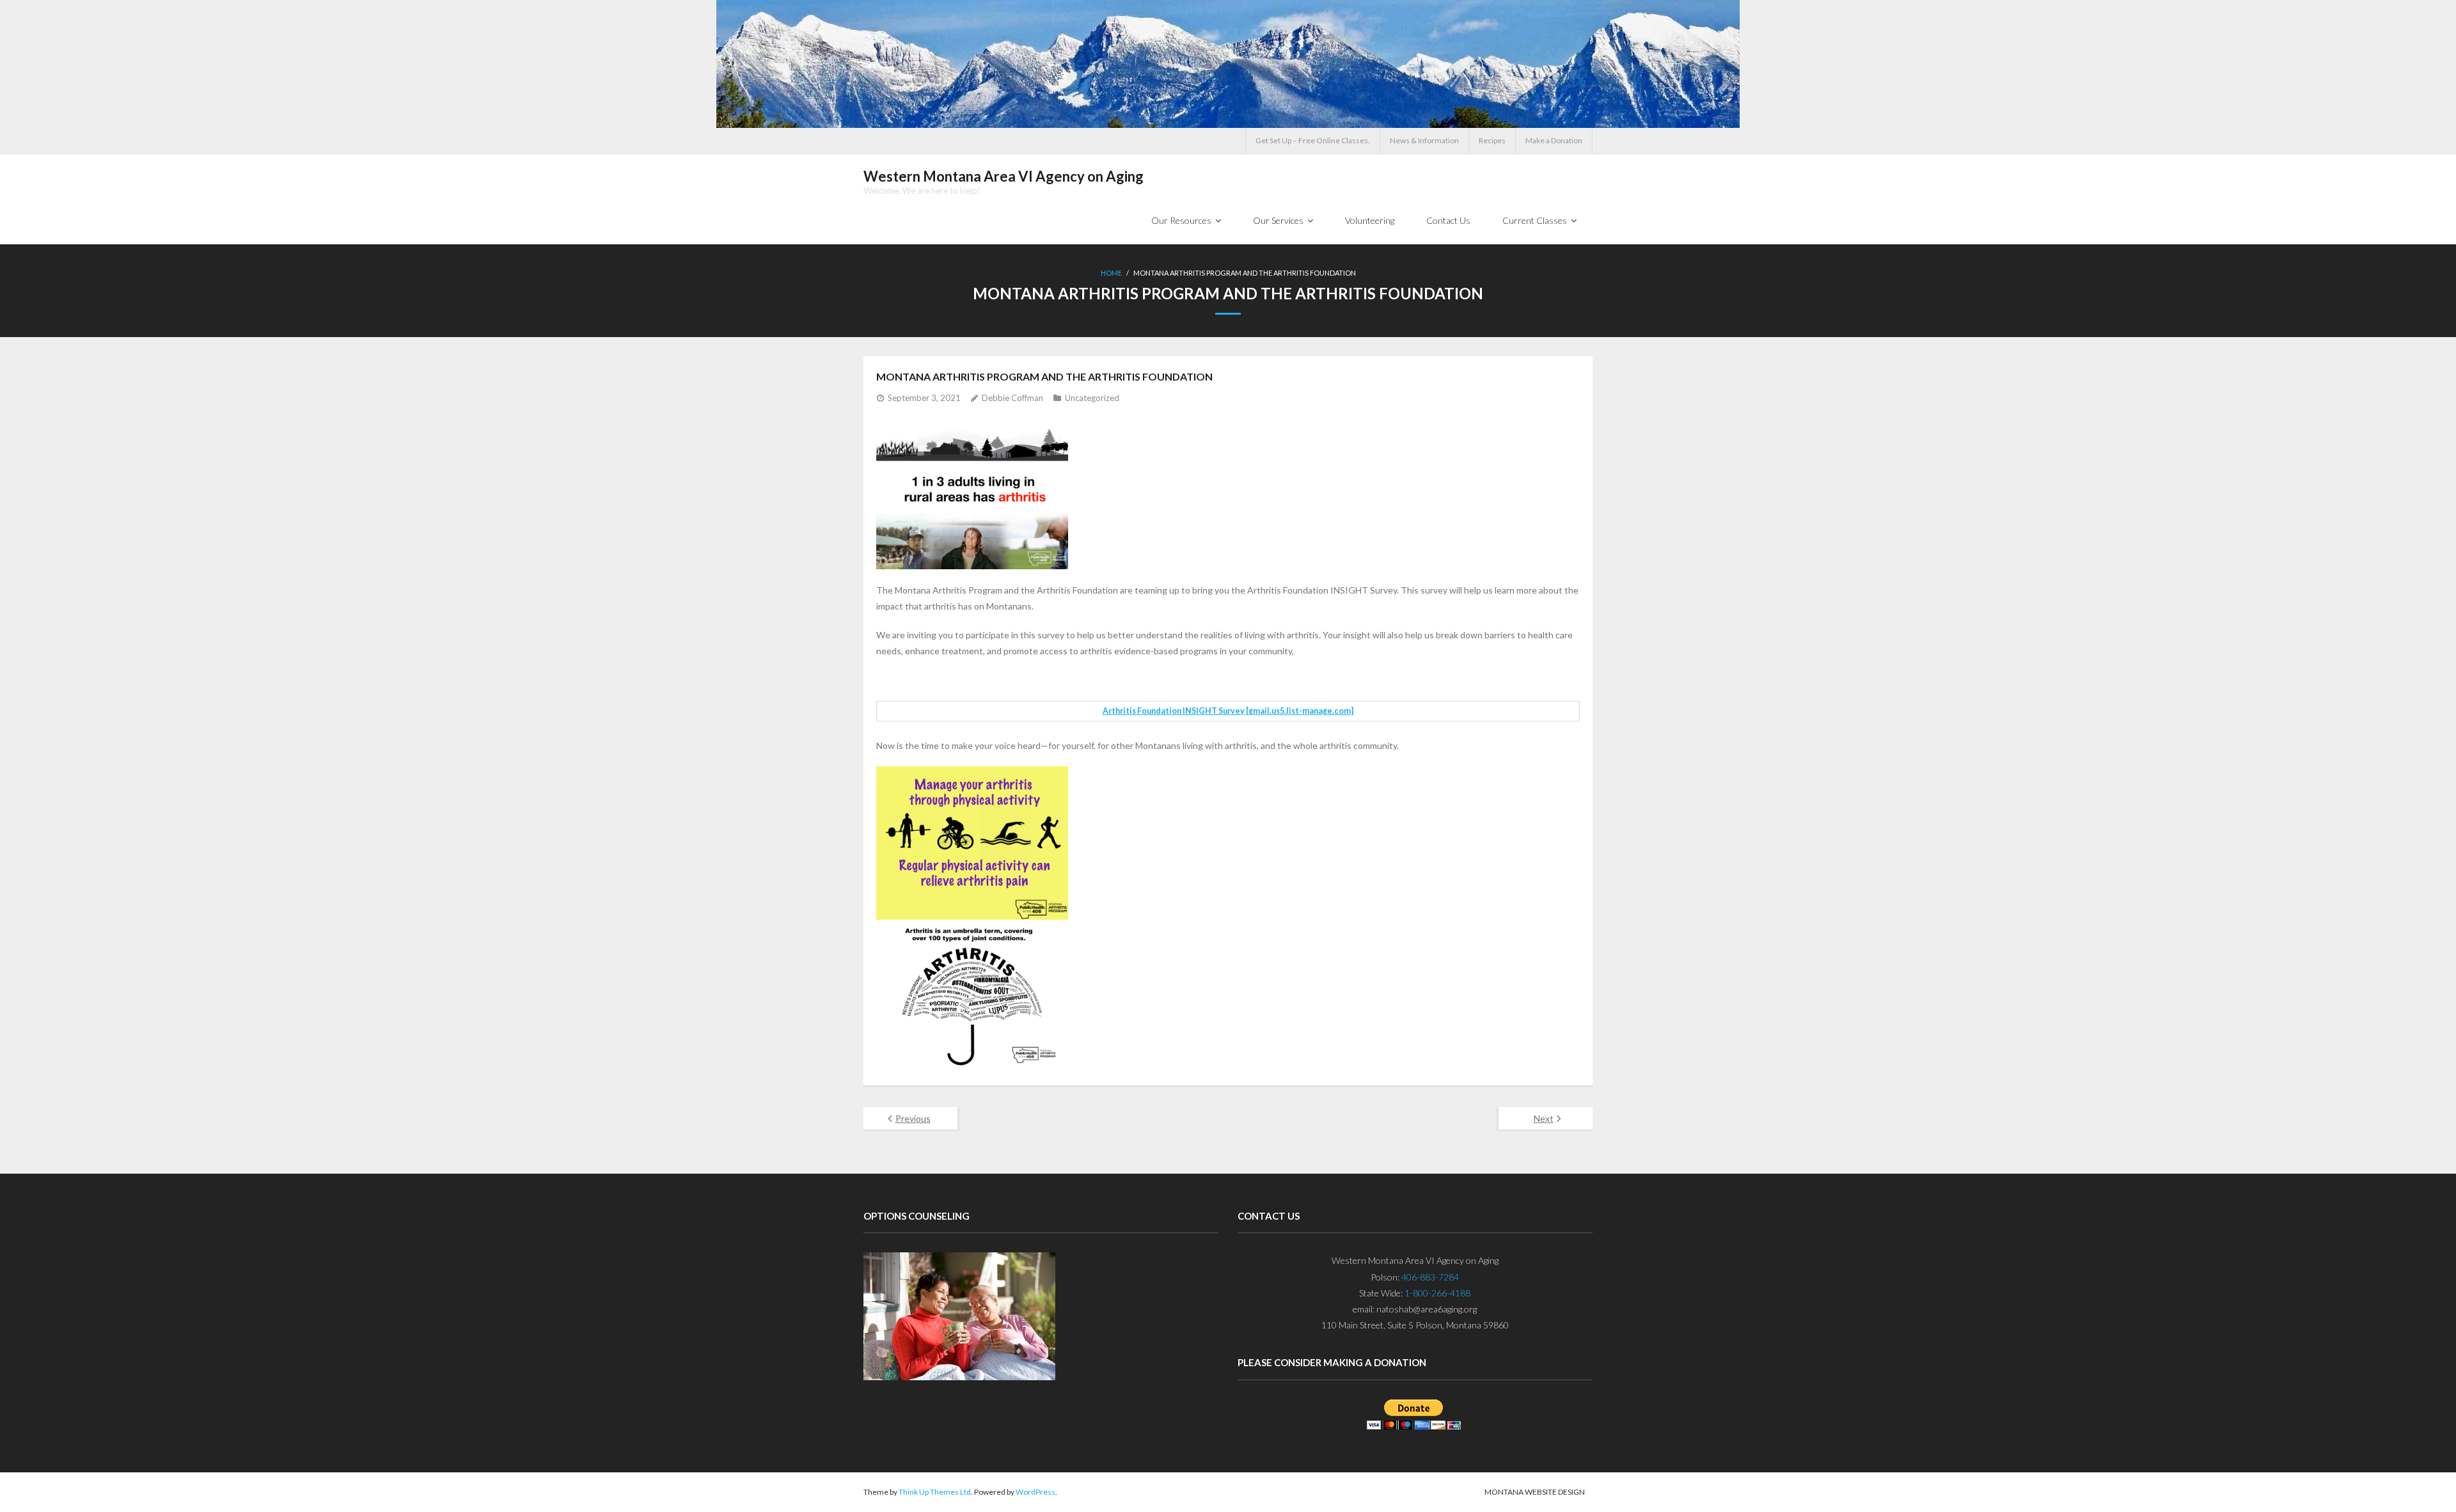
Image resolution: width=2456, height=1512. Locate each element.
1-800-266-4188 (1437, 1293)
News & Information (1424, 140)
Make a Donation (1554, 140)
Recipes (1492, 140)
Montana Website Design (1535, 1492)
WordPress (1035, 1492)
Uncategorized (1092, 398)
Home (1111, 273)
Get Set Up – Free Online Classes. (1313, 140)
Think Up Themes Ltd (935, 1492)
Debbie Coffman (1012, 398)
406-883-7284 (1430, 1277)
